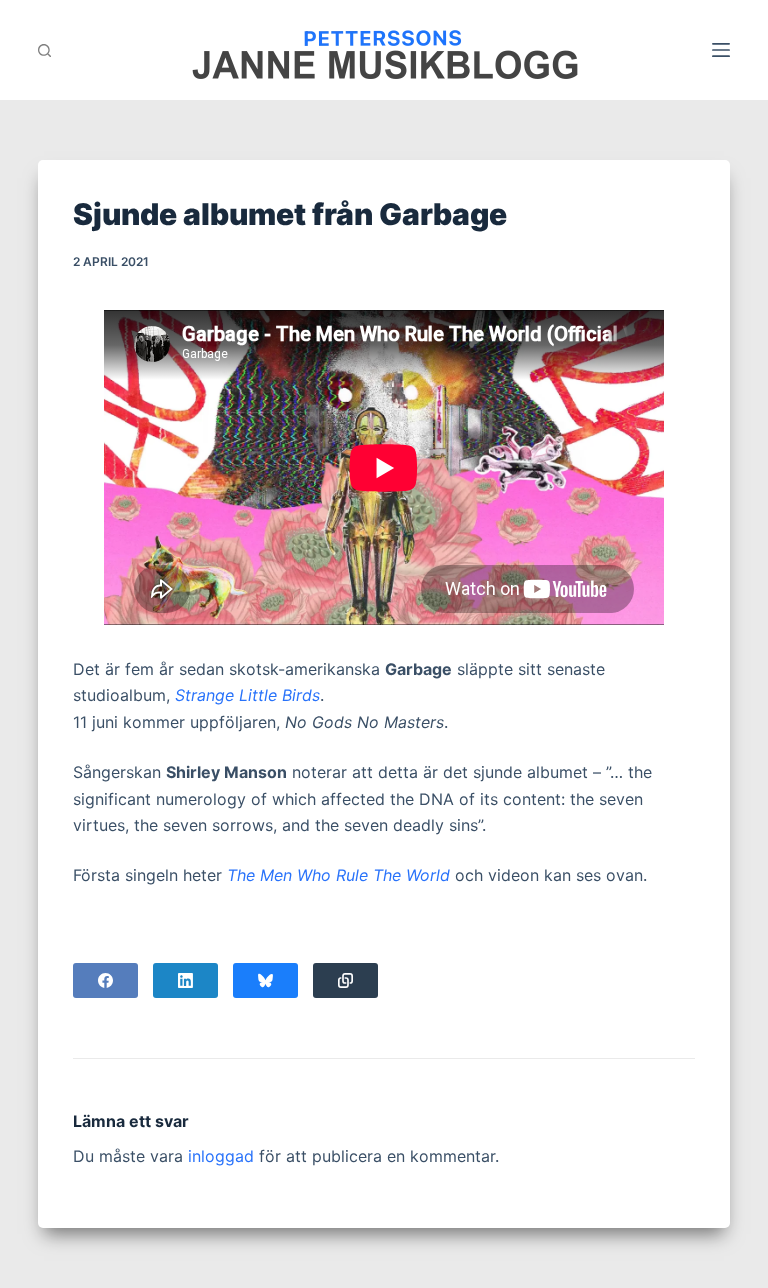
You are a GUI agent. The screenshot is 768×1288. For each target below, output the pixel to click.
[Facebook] (105, 980)
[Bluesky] (265, 980)
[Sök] (44, 50)
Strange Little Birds (247, 695)
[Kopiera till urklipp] (345, 980)
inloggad (221, 1156)
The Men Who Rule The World (338, 875)
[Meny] (721, 50)
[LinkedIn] (185, 980)
